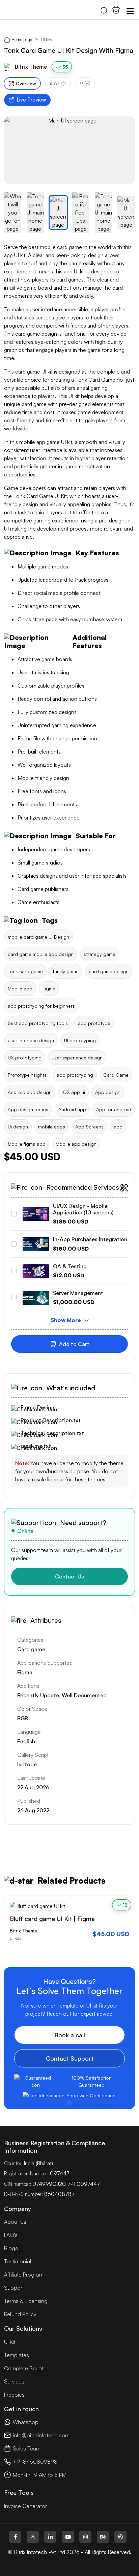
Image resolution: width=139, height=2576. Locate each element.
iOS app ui (73, 1092)
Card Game (116, 1075)
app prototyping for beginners (41, 1006)
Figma (49, 989)
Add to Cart (74, 1344)
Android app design (30, 1092)
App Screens (89, 1127)
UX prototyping (25, 1058)
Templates (17, 2355)
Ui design (18, 1127)
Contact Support (70, 2058)
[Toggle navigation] (130, 11)
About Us (15, 2222)
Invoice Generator (25, 2506)
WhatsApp (26, 2422)
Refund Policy (20, 2314)
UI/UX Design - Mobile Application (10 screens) (83, 1209)
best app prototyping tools (38, 1023)
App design (108, 1092)
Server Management (78, 1293)
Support (14, 2288)
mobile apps (52, 1127)
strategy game (100, 954)
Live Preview (31, 100)
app (118, 1127)
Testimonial (18, 2261)
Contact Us (69, 1576)
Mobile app (20, 989)
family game (66, 971)
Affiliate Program (24, 2275)
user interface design (31, 1040)
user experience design (77, 1058)
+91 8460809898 (35, 2462)
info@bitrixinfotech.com (41, 2435)
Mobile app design (76, 1144)
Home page (22, 39)
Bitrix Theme (31, 67)
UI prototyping (80, 1040)
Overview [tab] (26, 83)
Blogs (11, 2248)
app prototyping (75, 1075)
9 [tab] (81, 83)
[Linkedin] (50, 2537)
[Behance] (103, 2537)
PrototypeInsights (27, 1075)
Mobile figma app (27, 1144)
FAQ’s (11, 2235)
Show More (66, 1320)
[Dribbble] (120, 2537)
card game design (109, 971)
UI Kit (10, 2342)
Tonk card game (25, 971)
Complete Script (24, 2368)
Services (14, 2381)
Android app (72, 1109)
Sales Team (27, 2448)
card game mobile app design (41, 954)
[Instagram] (85, 2537)
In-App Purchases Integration (90, 1239)
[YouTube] (68, 2537)
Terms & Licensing (26, 2301)
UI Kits (46, 40)
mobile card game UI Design (38, 937)
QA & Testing (70, 1266)
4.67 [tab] (54, 83)
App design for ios (28, 1109)
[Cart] (116, 10)
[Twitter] (33, 2537)
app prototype (94, 1023)
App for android (114, 1109)
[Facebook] (15, 2537)
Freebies (14, 2395)
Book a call (70, 2035)
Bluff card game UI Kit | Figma (52, 1919)
